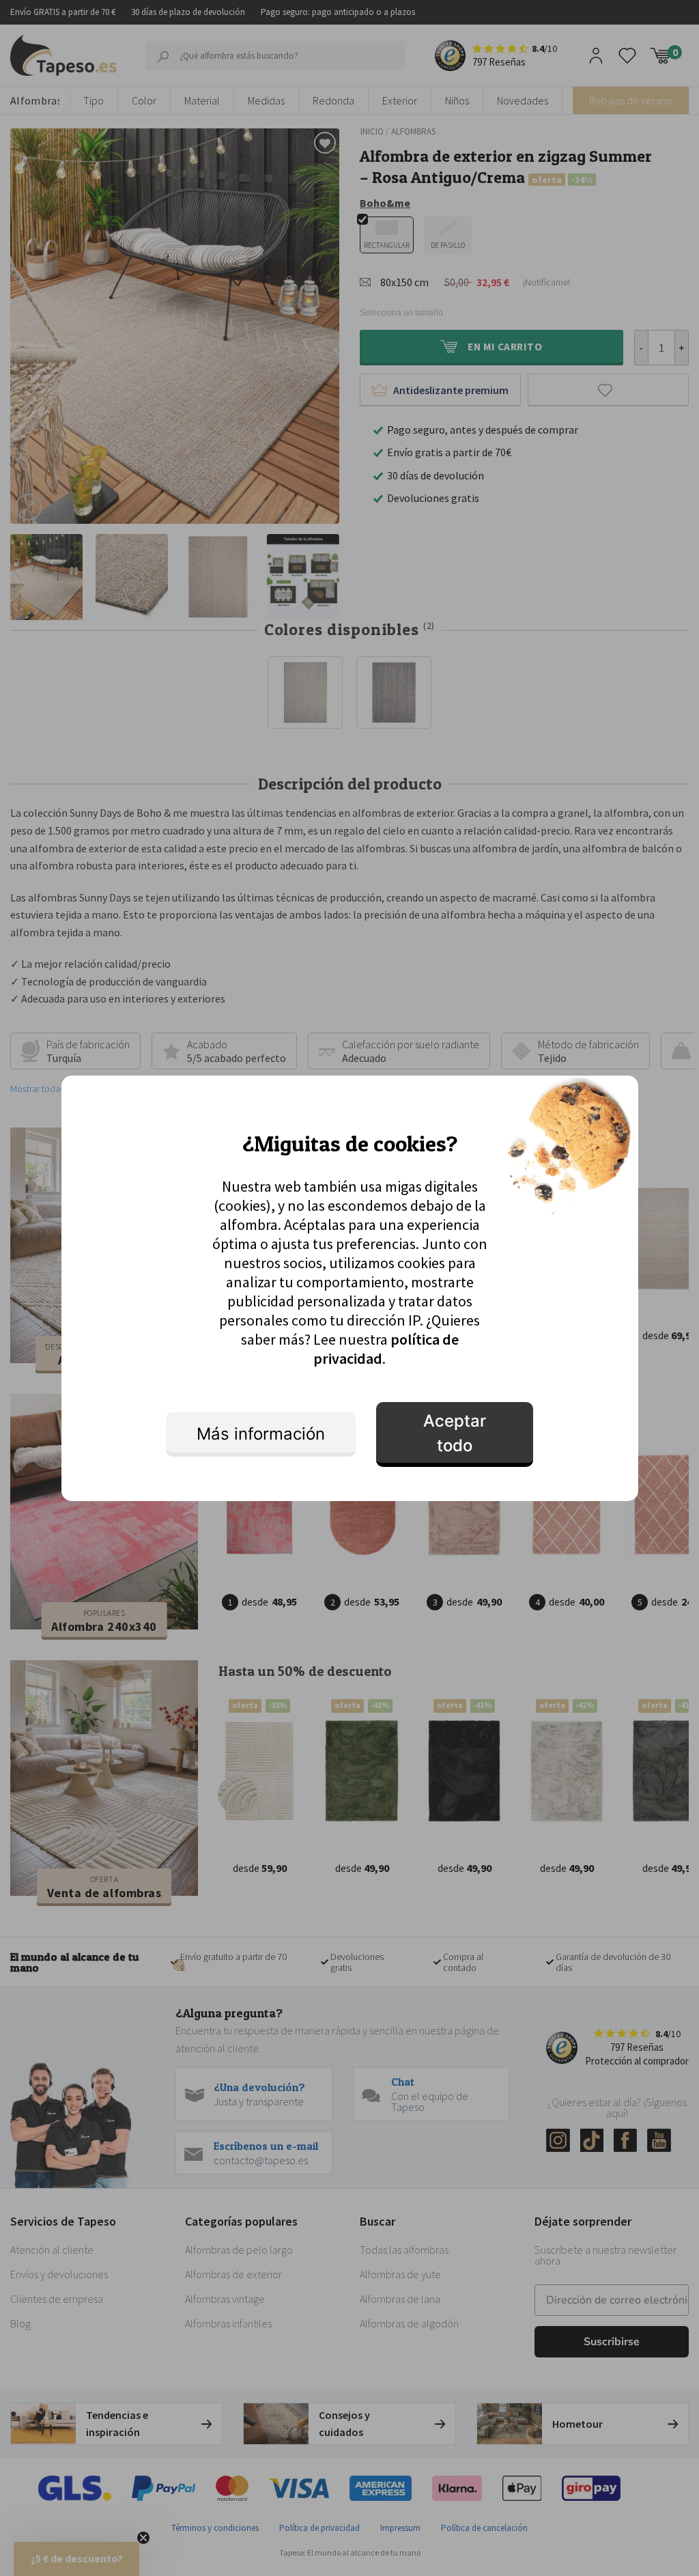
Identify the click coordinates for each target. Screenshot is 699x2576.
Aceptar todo (455, 1433)
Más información (261, 1434)
